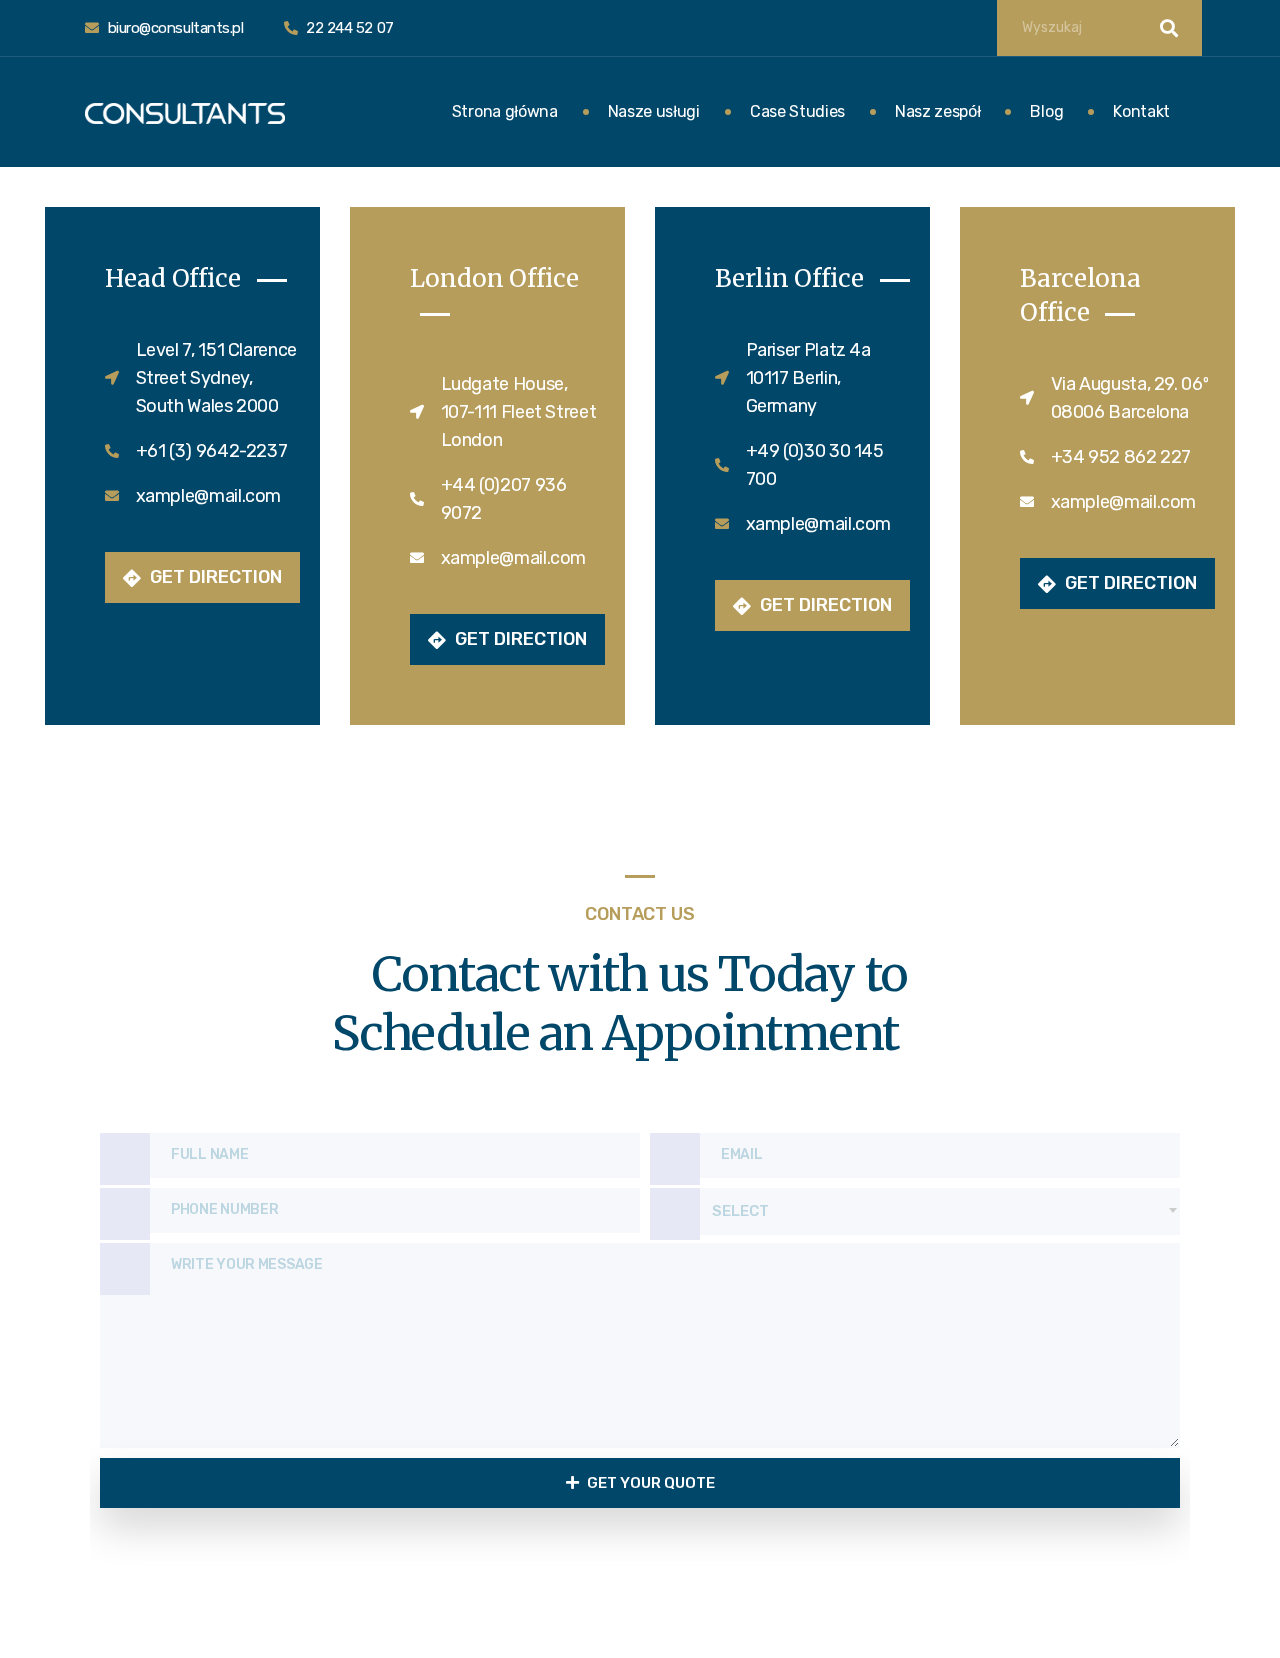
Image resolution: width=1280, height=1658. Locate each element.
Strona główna (505, 111)
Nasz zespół (937, 111)
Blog (1046, 111)
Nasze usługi (654, 111)
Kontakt (1141, 111)
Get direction (214, 577)
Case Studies (797, 111)
